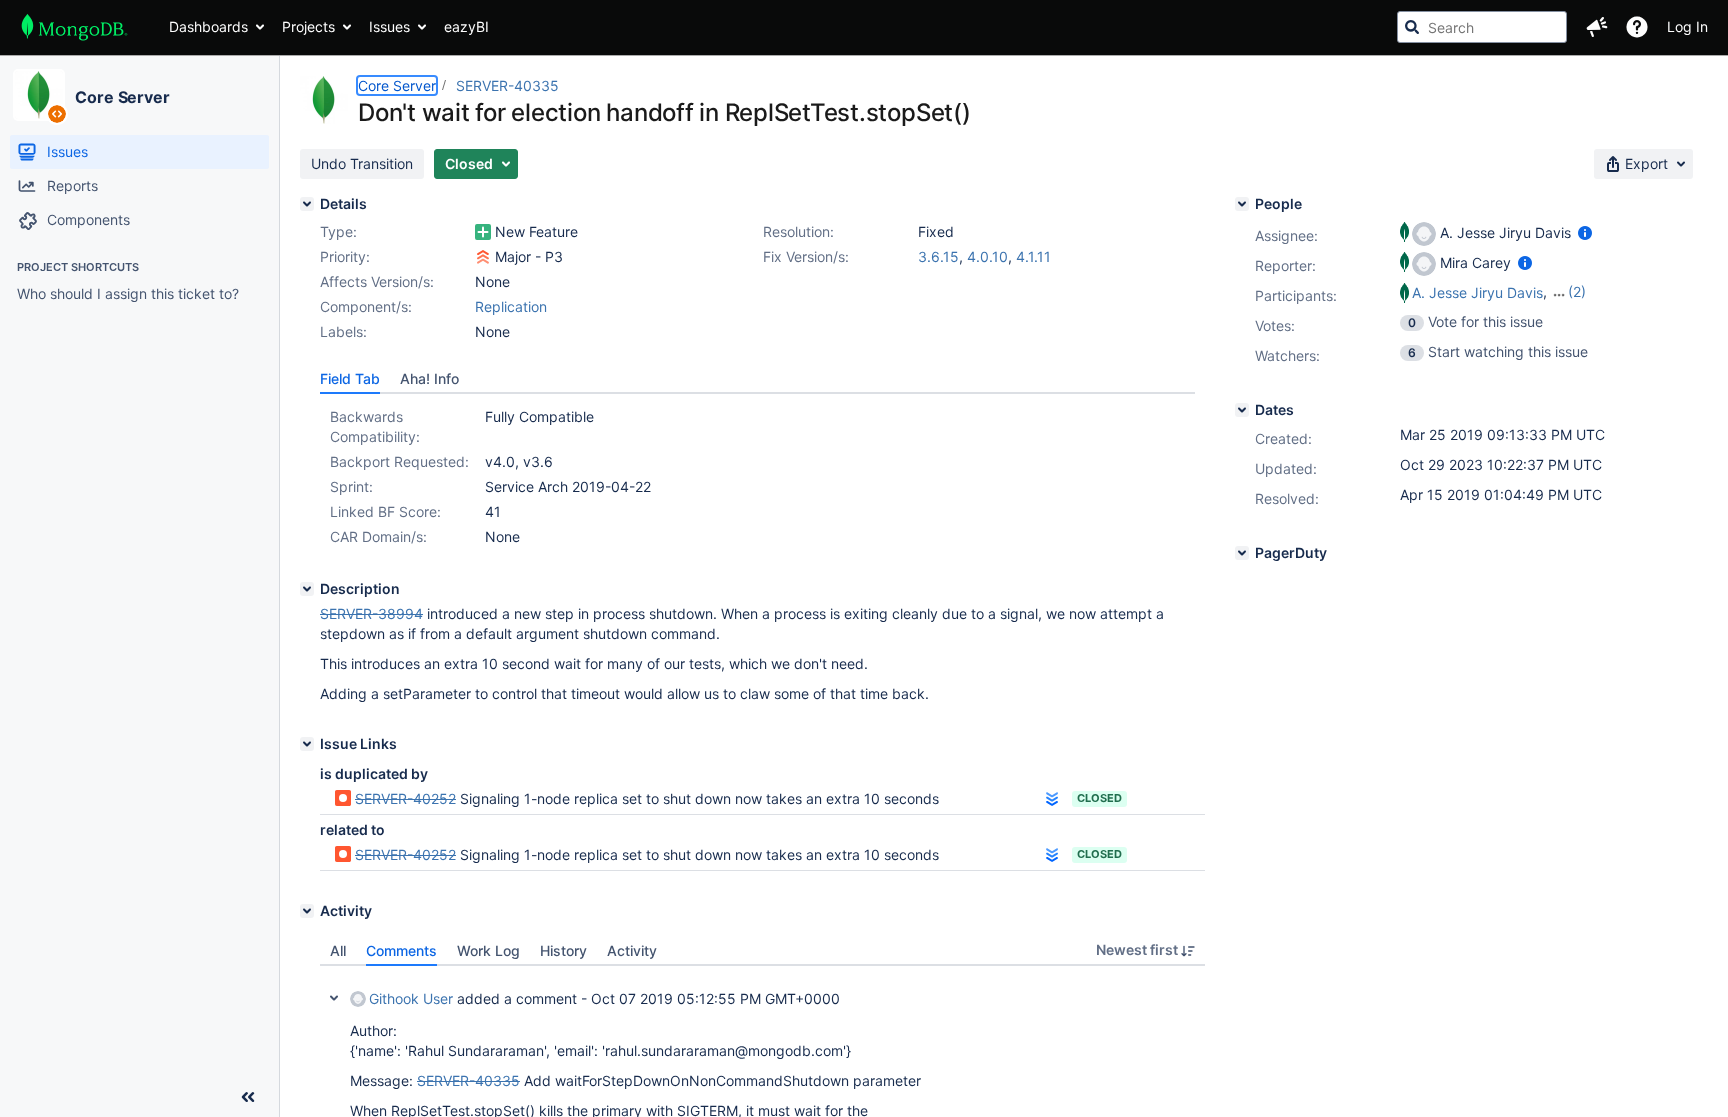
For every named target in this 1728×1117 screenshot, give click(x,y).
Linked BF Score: (385, 511)
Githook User (411, 998)
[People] (1242, 204)
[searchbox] (1482, 27)
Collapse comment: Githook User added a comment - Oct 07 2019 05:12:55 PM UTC (334, 998)
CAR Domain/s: (378, 536)
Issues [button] (389, 26)
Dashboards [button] (208, 26)
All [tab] (338, 950)
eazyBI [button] (466, 26)
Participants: (1296, 295)
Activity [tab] (632, 950)
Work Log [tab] (488, 950)
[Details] (307, 204)
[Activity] (307, 911)
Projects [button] (308, 26)
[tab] (350, 379)
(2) (1577, 291)
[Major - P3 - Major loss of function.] (483, 257)
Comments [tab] (401, 950)
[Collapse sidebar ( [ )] (248, 1097)
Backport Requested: (399, 461)
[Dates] (1242, 410)
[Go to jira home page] (74, 27)
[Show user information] (1585, 232)
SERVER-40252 (405, 798)
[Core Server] (39, 95)
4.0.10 (987, 256)
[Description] (307, 589)
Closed (1099, 798)
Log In (1687, 26)
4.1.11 (1033, 256)
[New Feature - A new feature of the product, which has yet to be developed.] (483, 232)
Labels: (343, 331)
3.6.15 (938, 256)
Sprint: (351, 486)
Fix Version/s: (806, 256)
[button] (1597, 27)
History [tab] (563, 950)
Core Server (122, 97)
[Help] (1637, 27)
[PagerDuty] (1242, 553)
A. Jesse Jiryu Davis (1477, 292)
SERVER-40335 (507, 85)
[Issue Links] (307, 744)
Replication (511, 306)
